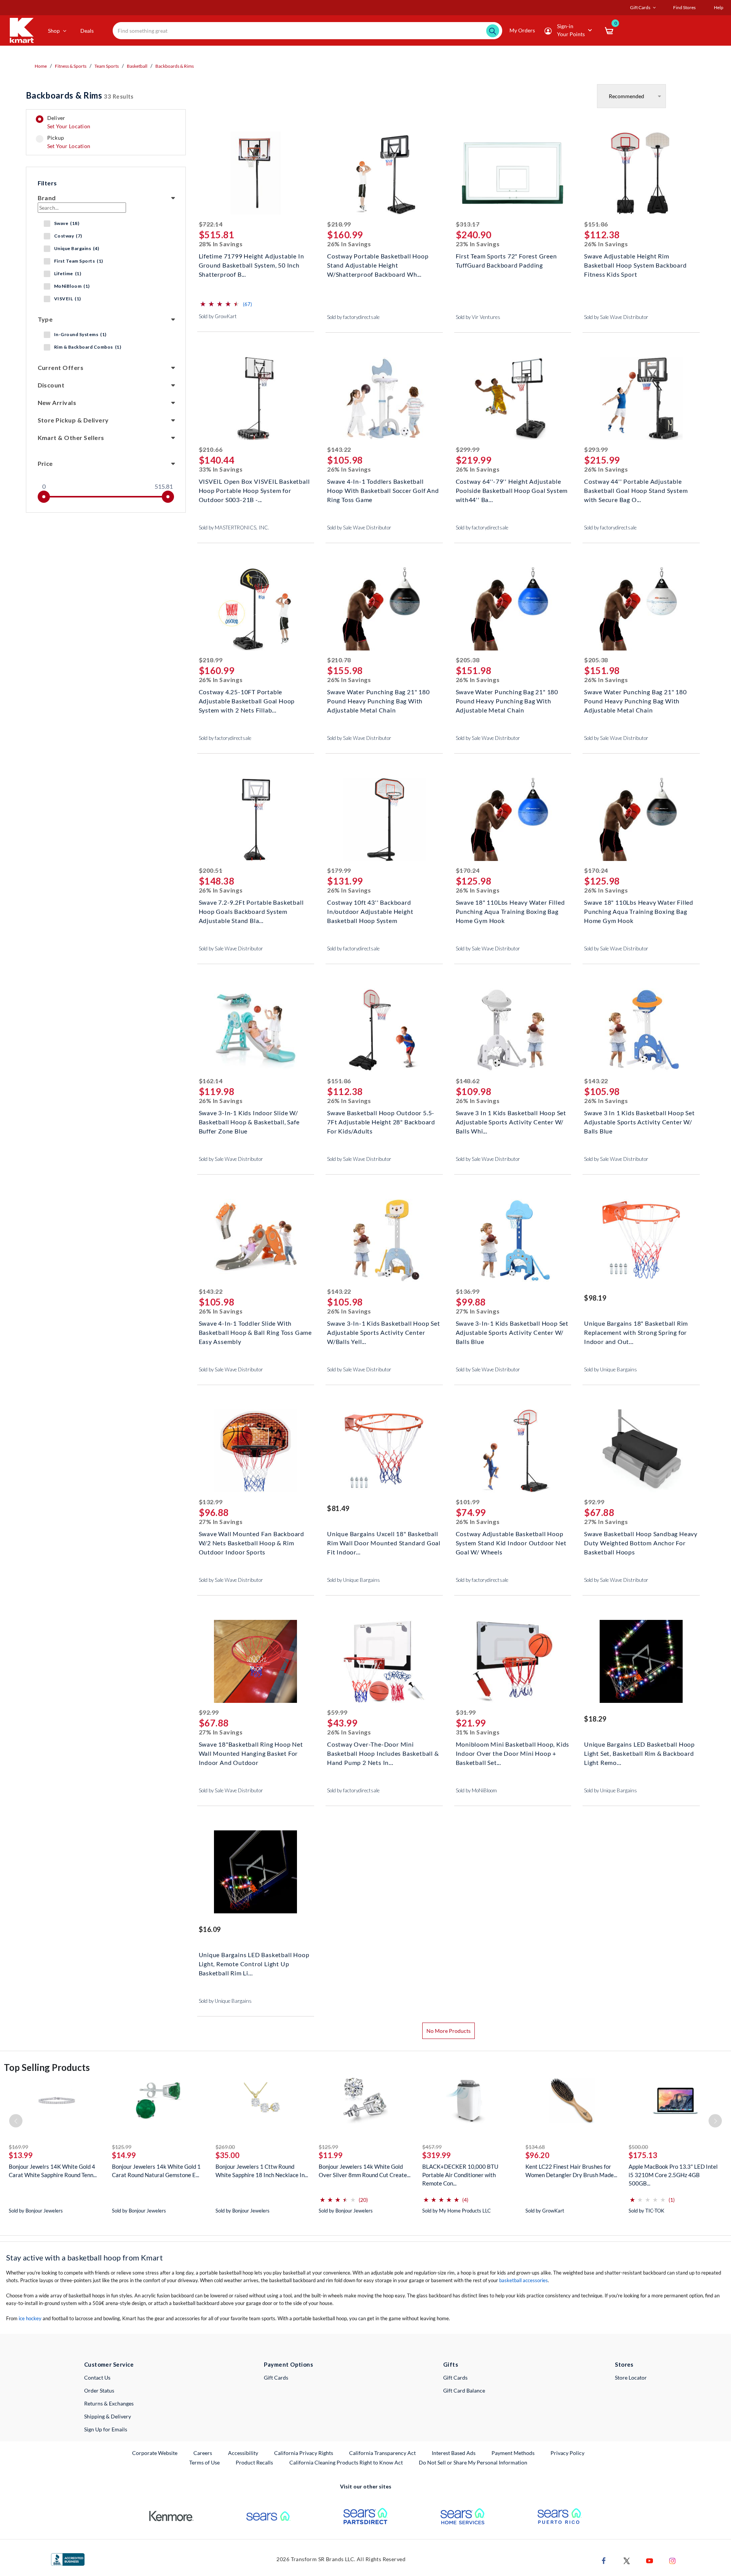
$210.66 (211, 449)
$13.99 (21, 2155)
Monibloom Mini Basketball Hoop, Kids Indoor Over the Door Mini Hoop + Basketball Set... (513, 1753)
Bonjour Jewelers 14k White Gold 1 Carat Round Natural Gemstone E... (156, 2171)
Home (41, 66)
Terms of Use (204, 2462)
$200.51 (211, 870)
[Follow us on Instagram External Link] (672, 2560)
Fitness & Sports (71, 66)
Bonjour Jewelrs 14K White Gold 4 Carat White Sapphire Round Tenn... (53, 2171)
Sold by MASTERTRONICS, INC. (234, 528)
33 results (80, 95)
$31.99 (466, 1712)
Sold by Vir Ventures (478, 317)
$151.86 (596, 224)
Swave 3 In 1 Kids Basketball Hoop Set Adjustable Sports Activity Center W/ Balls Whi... (511, 1121)
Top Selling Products (47, 2067)
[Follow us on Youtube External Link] (650, 2560)
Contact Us (97, 2378)
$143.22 (339, 449)
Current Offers (61, 367)
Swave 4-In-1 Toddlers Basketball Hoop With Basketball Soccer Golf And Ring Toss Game (383, 490)
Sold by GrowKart (218, 316)
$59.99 (337, 1712)
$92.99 (594, 1502)
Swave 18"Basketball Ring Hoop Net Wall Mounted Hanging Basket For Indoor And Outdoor (251, 1753)
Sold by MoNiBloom (476, 1790)
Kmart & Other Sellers (71, 438)
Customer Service (109, 2364)
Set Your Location (69, 126)
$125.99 (122, 2147)
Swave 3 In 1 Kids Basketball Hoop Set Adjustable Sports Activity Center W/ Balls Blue (639, 1121)
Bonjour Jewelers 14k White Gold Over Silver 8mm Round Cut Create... (365, 2171)
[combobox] (308, 31)
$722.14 (211, 224)
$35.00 (227, 2155)
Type (45, 319)
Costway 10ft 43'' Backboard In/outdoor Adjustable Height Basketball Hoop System (370, 911)
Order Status (99, 2390)
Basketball (137, 66)
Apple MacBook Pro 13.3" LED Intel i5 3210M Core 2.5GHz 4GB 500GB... (673, 2175)
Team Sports (107, 66)
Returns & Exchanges (109, 2403)
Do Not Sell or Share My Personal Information (473, 2462)
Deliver (69, 122)
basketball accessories (524, 2280)
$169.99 (18, 2147)
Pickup (69, 142)
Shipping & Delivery (108, 2416)
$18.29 (595, 1719)
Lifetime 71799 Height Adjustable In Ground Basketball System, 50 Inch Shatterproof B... (251, 264)
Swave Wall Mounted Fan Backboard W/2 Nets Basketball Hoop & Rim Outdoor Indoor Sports (252, 1542)
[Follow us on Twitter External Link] (627, 2560)
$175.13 (643, 2155)
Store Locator (631, 2378)
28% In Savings (221, 244)
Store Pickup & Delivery (73, 420)
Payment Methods (513, 2453)
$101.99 (468, 1502)
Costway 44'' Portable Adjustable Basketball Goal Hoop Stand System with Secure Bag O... (636, 490)
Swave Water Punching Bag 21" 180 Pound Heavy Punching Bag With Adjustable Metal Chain (378, 700)
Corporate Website (155, 2453)
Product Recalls (255, 2462)
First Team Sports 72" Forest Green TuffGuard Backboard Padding (506, 261)
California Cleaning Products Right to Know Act (346, 2462)
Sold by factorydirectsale (353, 317)
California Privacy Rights (304, 2453)
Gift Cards (276, 2378)
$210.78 (339, 660)
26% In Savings (349, 244)
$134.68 (535, 2147)
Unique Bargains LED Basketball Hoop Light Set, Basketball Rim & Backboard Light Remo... (639, 1753)
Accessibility (243, 2453)
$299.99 (468, 449)
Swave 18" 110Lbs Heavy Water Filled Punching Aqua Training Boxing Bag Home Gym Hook (510, 911)
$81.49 (338, 1508)
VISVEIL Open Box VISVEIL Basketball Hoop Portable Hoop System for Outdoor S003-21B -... (254, 490)
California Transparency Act (382, 2453)
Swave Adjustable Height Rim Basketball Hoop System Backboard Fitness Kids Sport (635, 264)
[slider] (44, 497)
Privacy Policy (567, 2453)
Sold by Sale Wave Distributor (616, 317)
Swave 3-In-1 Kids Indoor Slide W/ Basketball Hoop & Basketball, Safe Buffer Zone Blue (249, 1121)
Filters (47, 183)
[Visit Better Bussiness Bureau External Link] (68, 2559)
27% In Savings (478, 1311)
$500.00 (638, 2147)
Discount (51, 385)
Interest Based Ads (454, 2453)
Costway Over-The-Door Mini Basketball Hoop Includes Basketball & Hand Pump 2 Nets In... (383, 1753)
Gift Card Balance (464, 2390)
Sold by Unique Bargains (610, 1369)
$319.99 (437, 2155)
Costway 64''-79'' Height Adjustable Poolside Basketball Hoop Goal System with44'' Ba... (512, 490)
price (45, 463)
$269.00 (225, 2147)
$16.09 (210, 1929)
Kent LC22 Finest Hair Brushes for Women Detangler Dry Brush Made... (571, 2171)
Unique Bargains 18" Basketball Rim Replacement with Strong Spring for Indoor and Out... (636, 1332)
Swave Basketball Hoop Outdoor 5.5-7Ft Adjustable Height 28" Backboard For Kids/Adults (381, 1121)
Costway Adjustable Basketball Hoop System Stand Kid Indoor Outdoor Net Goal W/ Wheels (511, 1542)
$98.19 (595, 1298)
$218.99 (339, 224)
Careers (203, 2453)
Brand (47, 198)
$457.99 (432, 2147)
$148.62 (468, 1081)
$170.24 (468, 870)
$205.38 (468, 660)
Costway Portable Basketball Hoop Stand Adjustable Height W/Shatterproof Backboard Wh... (378, 264)
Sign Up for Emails (106, 2429)
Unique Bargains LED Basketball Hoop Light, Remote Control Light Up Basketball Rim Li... (254, 1963)
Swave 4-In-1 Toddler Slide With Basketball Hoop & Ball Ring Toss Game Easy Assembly (255, 1332)
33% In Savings (221, 469)
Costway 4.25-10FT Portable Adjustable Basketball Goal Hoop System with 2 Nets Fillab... (247, 700)
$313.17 (468, 224)
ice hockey (30, 2318)
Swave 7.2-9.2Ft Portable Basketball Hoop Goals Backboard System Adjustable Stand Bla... (251, 911)
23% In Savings (478, 244)
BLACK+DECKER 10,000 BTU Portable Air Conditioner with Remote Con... (460, 2175)
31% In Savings (478, 1732)
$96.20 (537, 2155)
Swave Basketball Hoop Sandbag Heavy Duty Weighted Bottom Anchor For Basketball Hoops (641, 1542)
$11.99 (331, 2155)
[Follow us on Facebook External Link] (604, 2560)
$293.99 (596, 449)
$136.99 (468, 1291)
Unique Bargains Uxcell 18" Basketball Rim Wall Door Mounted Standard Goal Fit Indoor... (384, 1542)
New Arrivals (57, 402)
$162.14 (211, 1081)
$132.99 (211, 1502)
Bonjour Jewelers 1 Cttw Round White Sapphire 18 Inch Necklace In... (262, 2171)
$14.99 (124, 2155)
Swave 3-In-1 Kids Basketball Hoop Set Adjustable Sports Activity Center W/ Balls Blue (512, 1332)
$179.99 (339, 870)
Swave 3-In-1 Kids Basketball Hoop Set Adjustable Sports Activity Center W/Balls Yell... (384, 1332)
